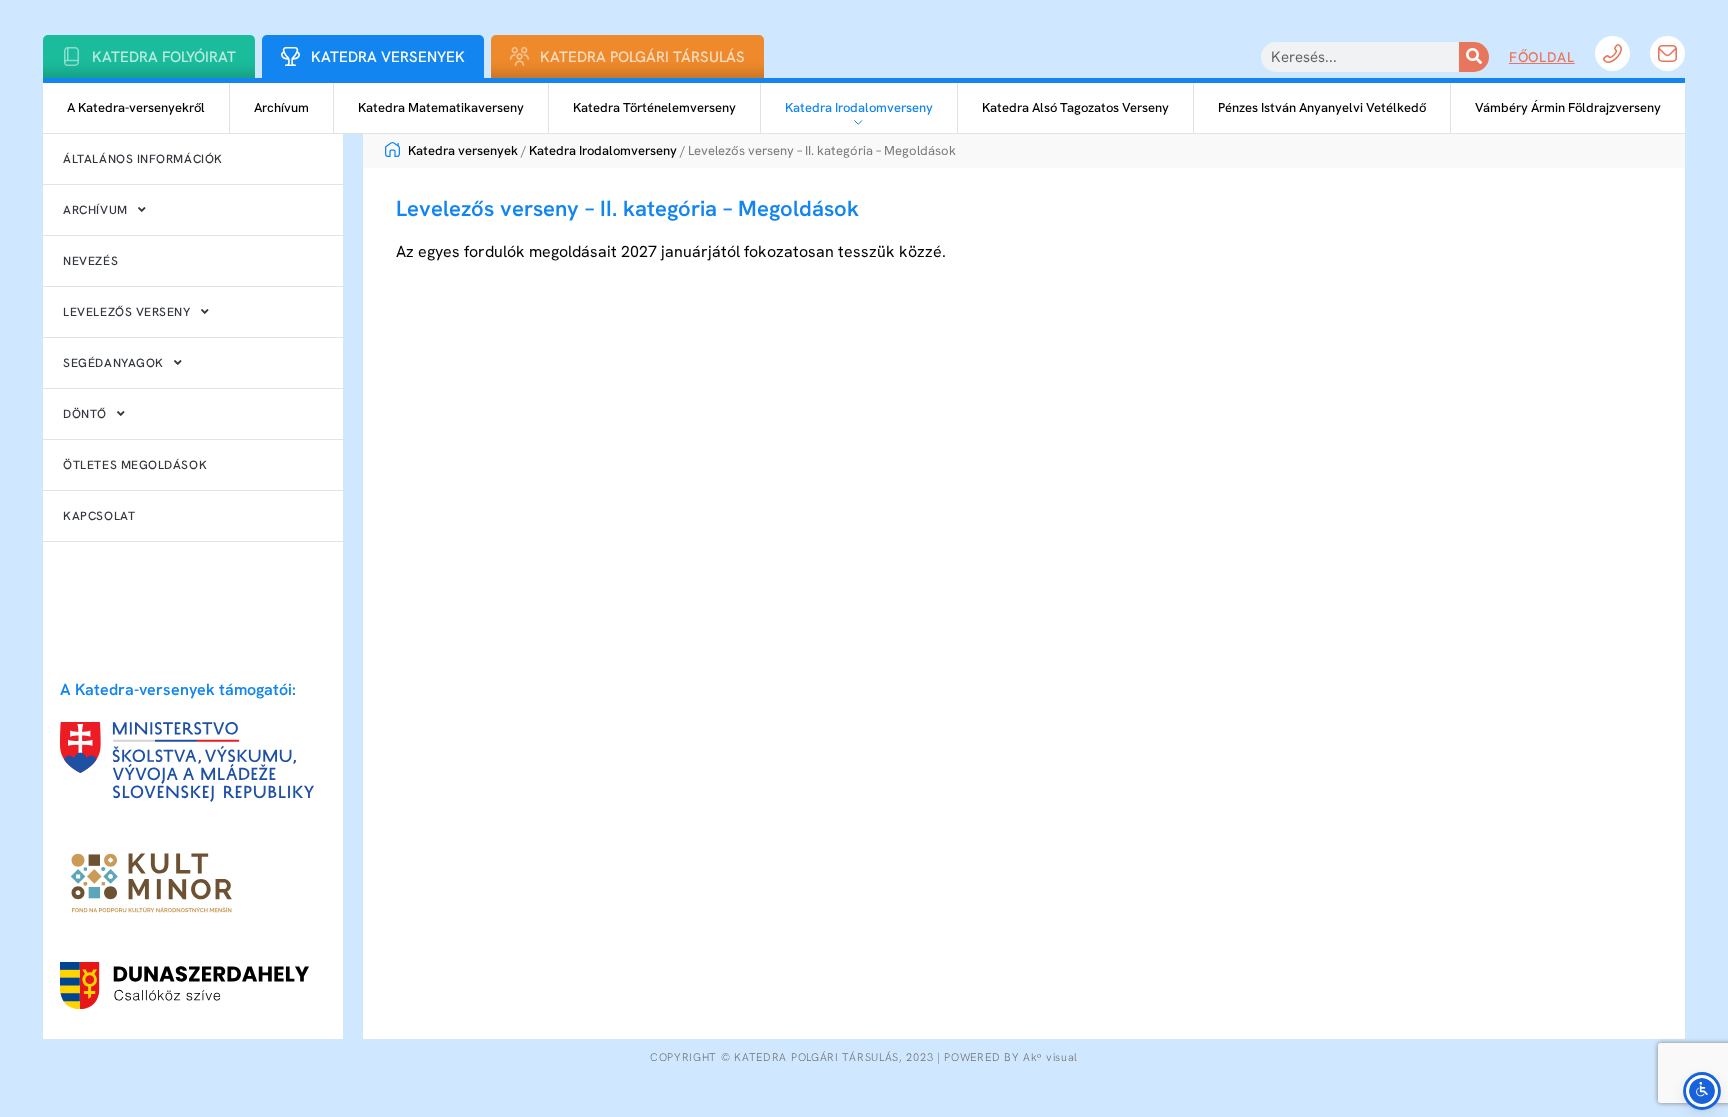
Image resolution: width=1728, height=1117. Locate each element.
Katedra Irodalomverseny (859, 107)
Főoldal (1542, 57)
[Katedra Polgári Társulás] (519, 56)
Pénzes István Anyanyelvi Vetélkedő (1322, 107)
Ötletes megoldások (135, 465)
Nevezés (90, 261)
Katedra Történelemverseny (654, 107)
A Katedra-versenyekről (136, 107)
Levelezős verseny (126, 312)
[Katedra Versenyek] (290, 56)
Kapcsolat (99, 516)
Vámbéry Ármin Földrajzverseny (1568, 107)
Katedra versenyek (461, 150)
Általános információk (143, 159)
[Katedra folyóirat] (71, 56)
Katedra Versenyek (388, 57)
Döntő (85, 414)
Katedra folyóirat (164, 57)
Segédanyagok (113, 363)
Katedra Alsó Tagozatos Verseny (1075, 107)
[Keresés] (1474, 57)
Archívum (281, 107)
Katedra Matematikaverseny (441, 107)
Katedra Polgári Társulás (642, 57)
